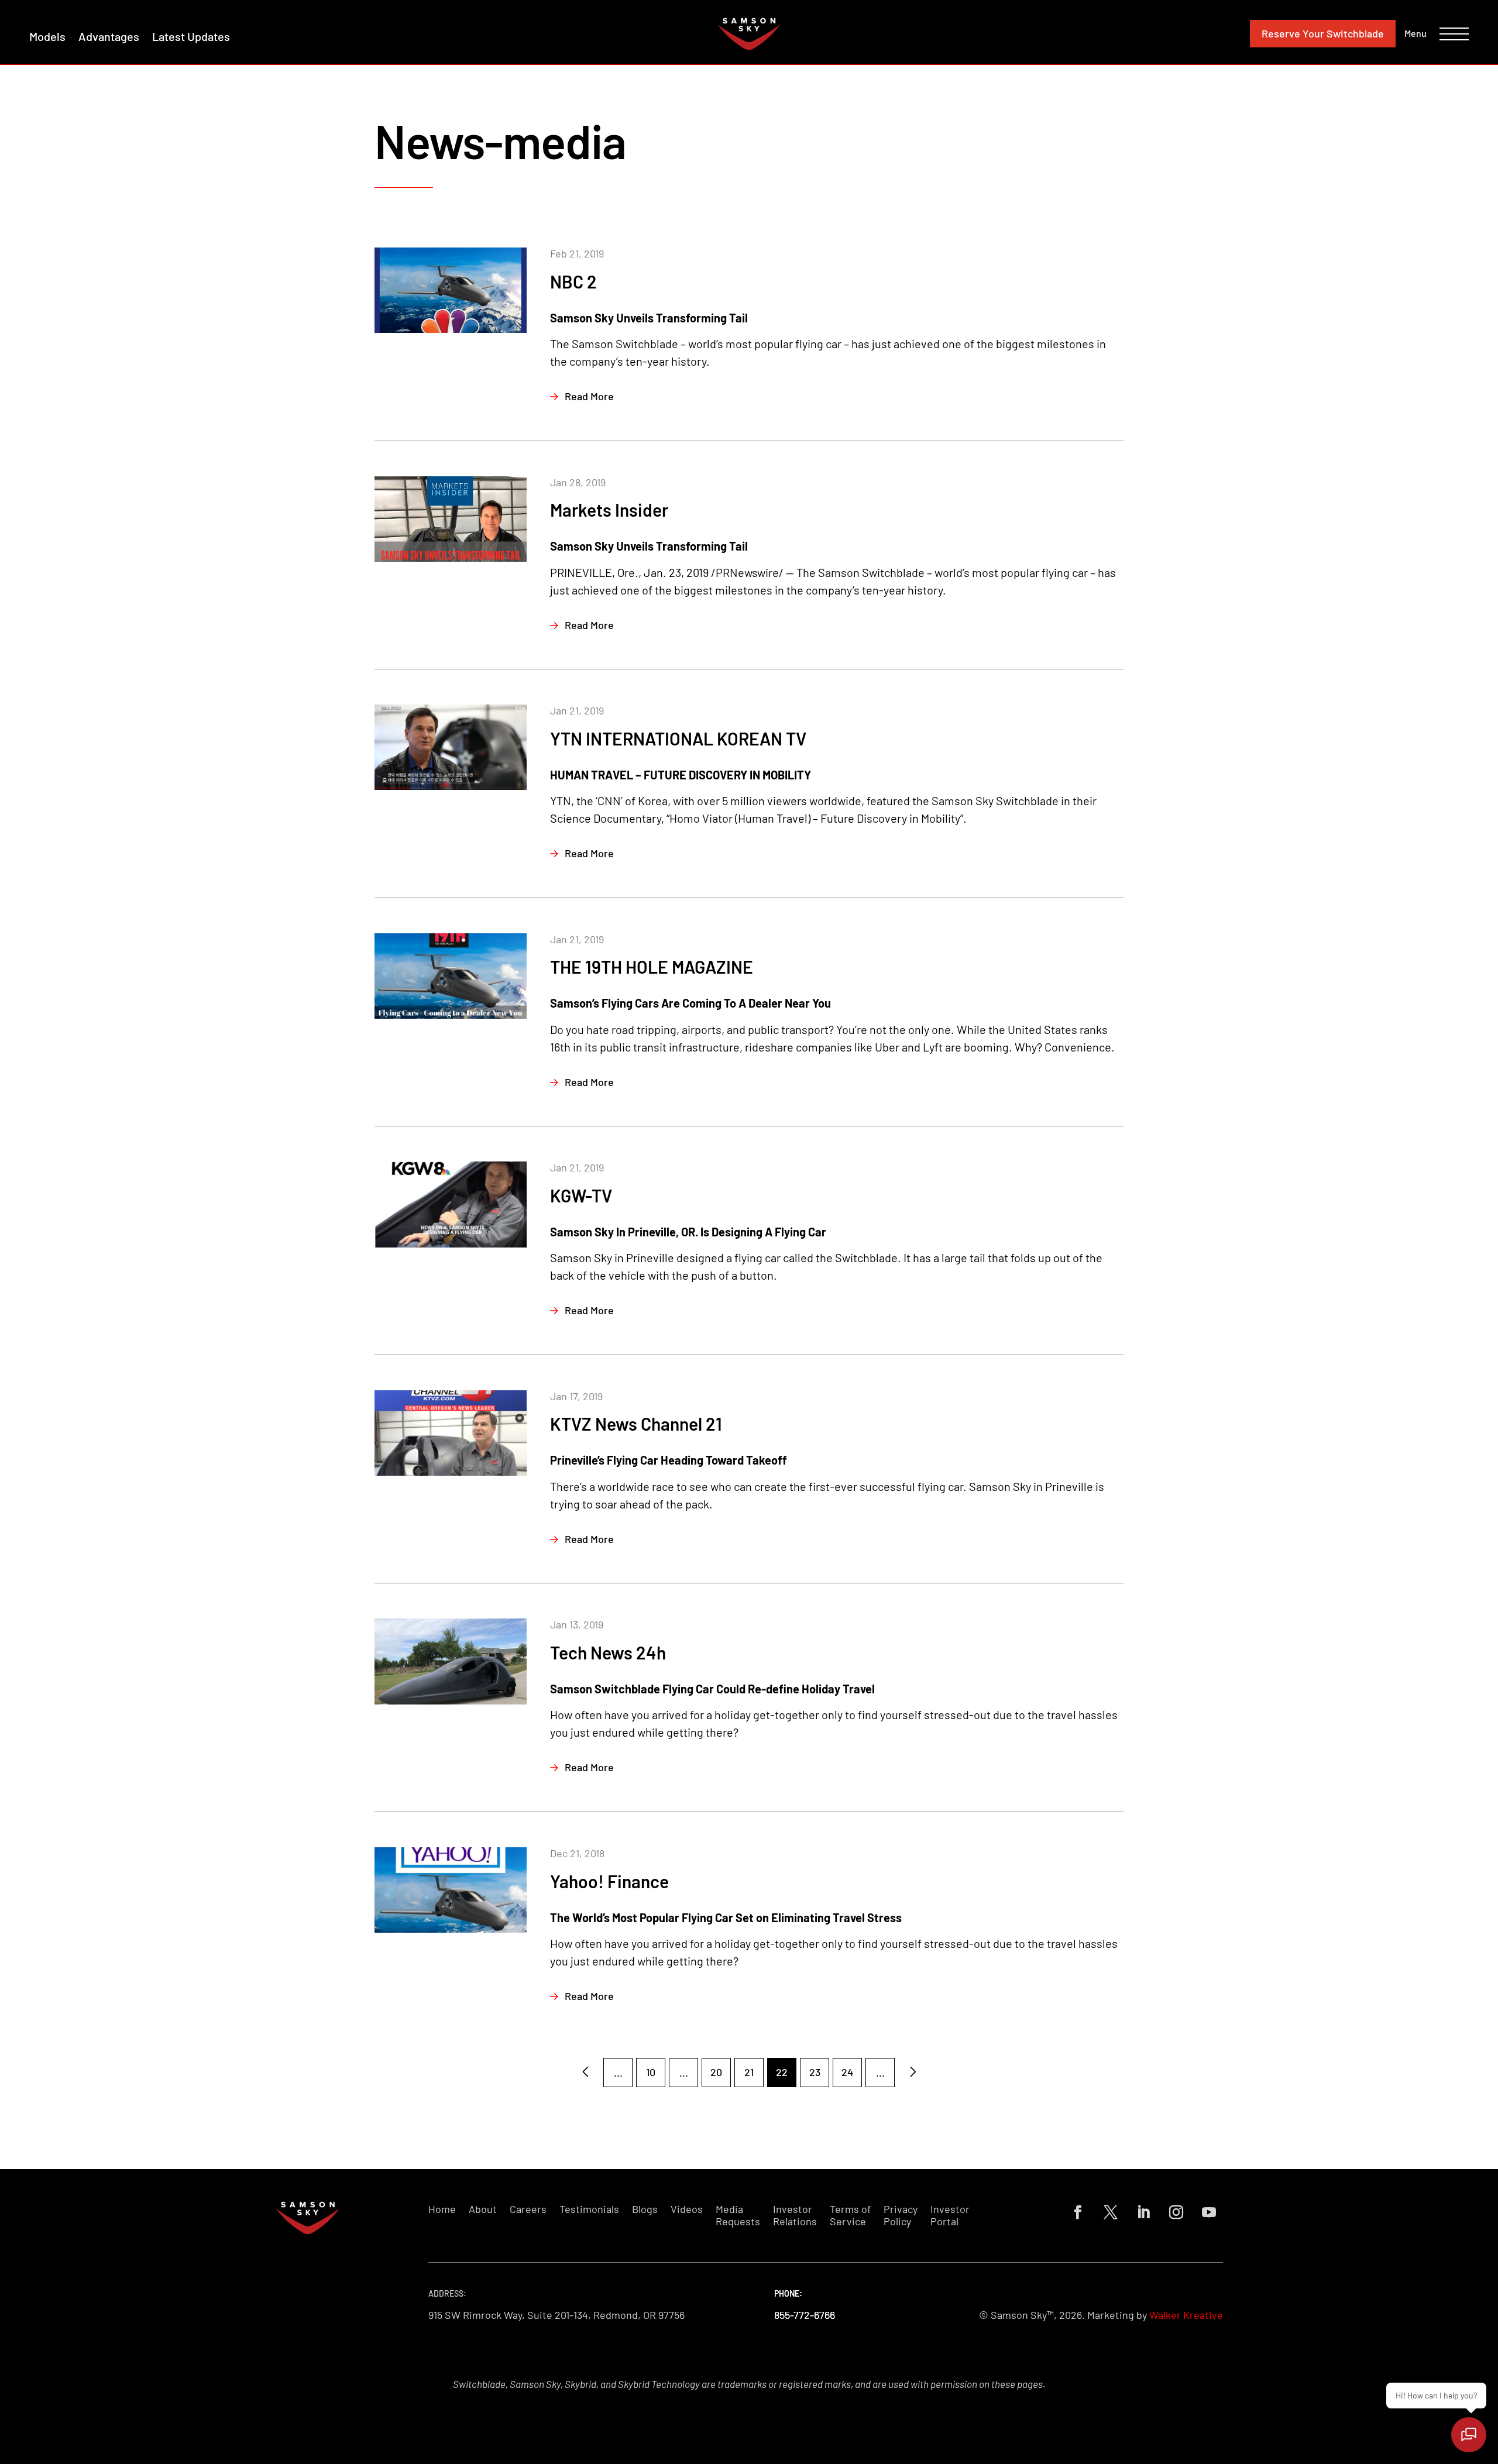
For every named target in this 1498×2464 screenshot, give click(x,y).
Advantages (109, 36)
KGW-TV (581, 1195)
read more (589, 396)
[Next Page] (913, 2073)
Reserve (1323, 33)
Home (442, 2209)
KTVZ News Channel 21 (636, 1424)
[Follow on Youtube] (1209, 2212)
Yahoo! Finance (609, 1881)
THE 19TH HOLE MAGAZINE (652, 967)
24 (847, 2072)
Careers (528, 2209)
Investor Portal (950, 2216)
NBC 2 (573, 281)
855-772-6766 (805, 2315)
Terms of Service (850, 2216)
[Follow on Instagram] (1176, 2212)
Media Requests (738, 2216)
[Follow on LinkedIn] (1143, 2212)
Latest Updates (191, 36)
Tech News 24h (608, 1652)
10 (651, 2072)
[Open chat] (1469, 2435)
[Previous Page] (585, 2073)
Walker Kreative (1186, 2315)
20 (716, 2072)
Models (47, 36)
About (483, 2209)
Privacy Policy (901, 2216)
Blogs (645, 2209)
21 (749, 2072)
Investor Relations (795, 2216)
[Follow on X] (1111, 2212)
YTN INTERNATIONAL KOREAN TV (678, 738)
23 (815, 2072)
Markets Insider (609, 510)
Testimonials (589, 2209)
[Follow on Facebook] (1078, 2212)
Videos (687, 2209)
